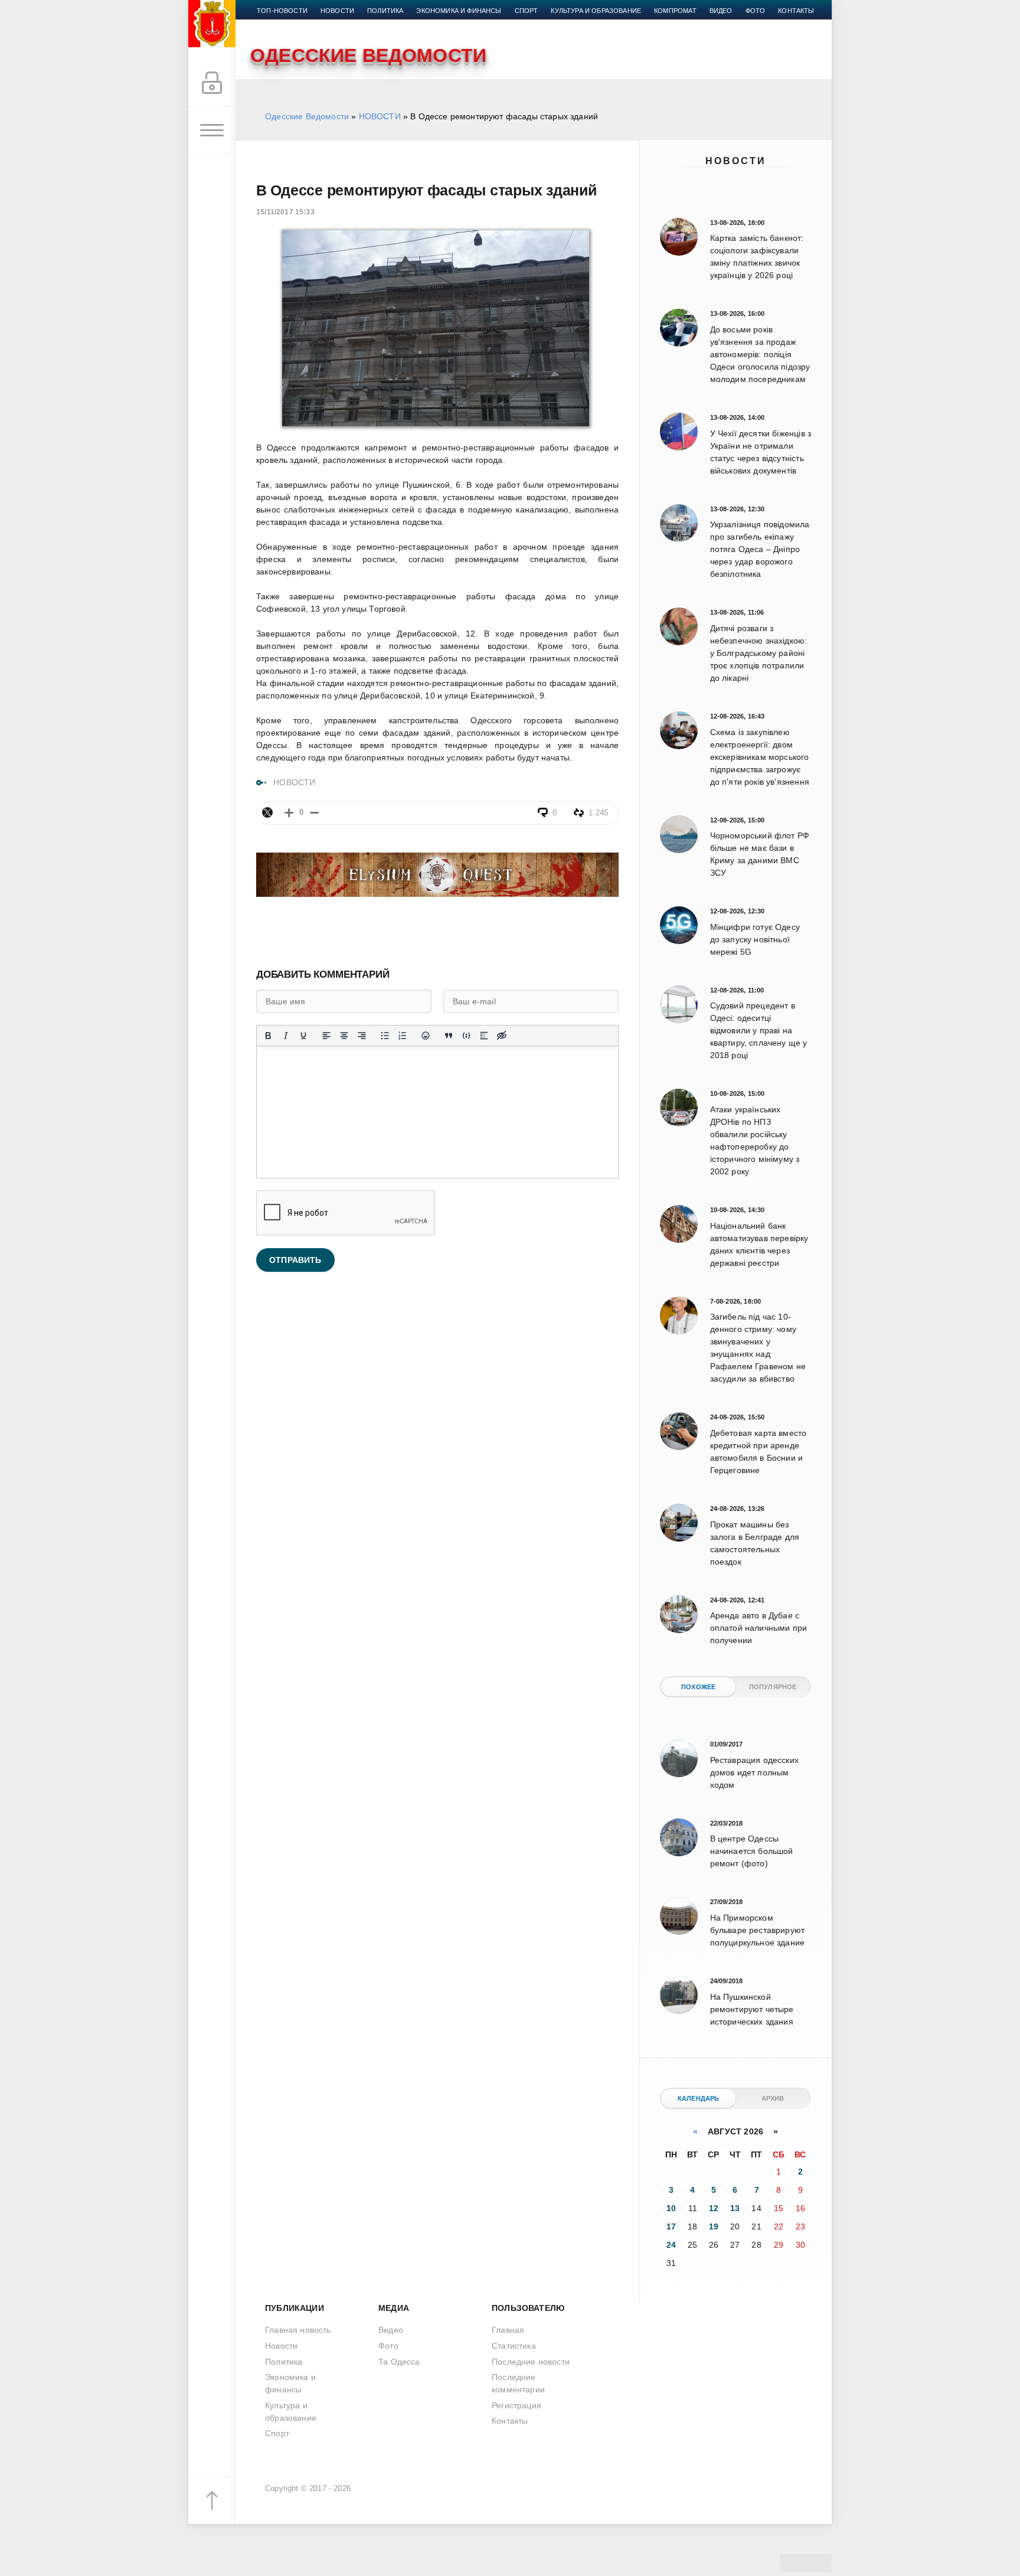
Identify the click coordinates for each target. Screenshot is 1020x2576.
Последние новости (531, 2362)
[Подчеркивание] (303, 1036)
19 (714, 2226)
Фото (756, 11)
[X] (267, 812)
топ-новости (282, 11)
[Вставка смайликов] (426, 1036)
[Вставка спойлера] (484, 1036)
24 (671, 2245)
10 (671, 2208)
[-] (314, 813)
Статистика (514, 2346)
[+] (289, 813)
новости (337, 11)
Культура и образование (596, 11)
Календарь (699, 2098)
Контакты (796, 11)
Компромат (675, 11)
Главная (508, 2330)
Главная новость (298, 2330)
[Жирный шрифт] (268, 1036)
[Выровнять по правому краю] (362, 1036)
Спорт (527, 11)
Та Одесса (399, 2362)
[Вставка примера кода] (466, 1036)
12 (714, 2208)
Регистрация (516, 2405)
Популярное (773, 1687)
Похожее (698, 1687)
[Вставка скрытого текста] (502, 1036)
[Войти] (212, 83)
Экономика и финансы (459, 11)
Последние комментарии (518, 2383)
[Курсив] (286, 1036)
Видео (721, 11)
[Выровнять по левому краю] (326, 1036)
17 (671, 2226)
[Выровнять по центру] (344, 1036)
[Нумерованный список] (403, 1036)
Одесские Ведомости (307, 116)
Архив (773, 2098)
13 (735, 2208)
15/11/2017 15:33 (285, 212)
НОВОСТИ (380, 116)
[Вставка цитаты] (449, 1036)
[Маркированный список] (385, 1036)
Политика (385, 11)
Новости (736, 161)
